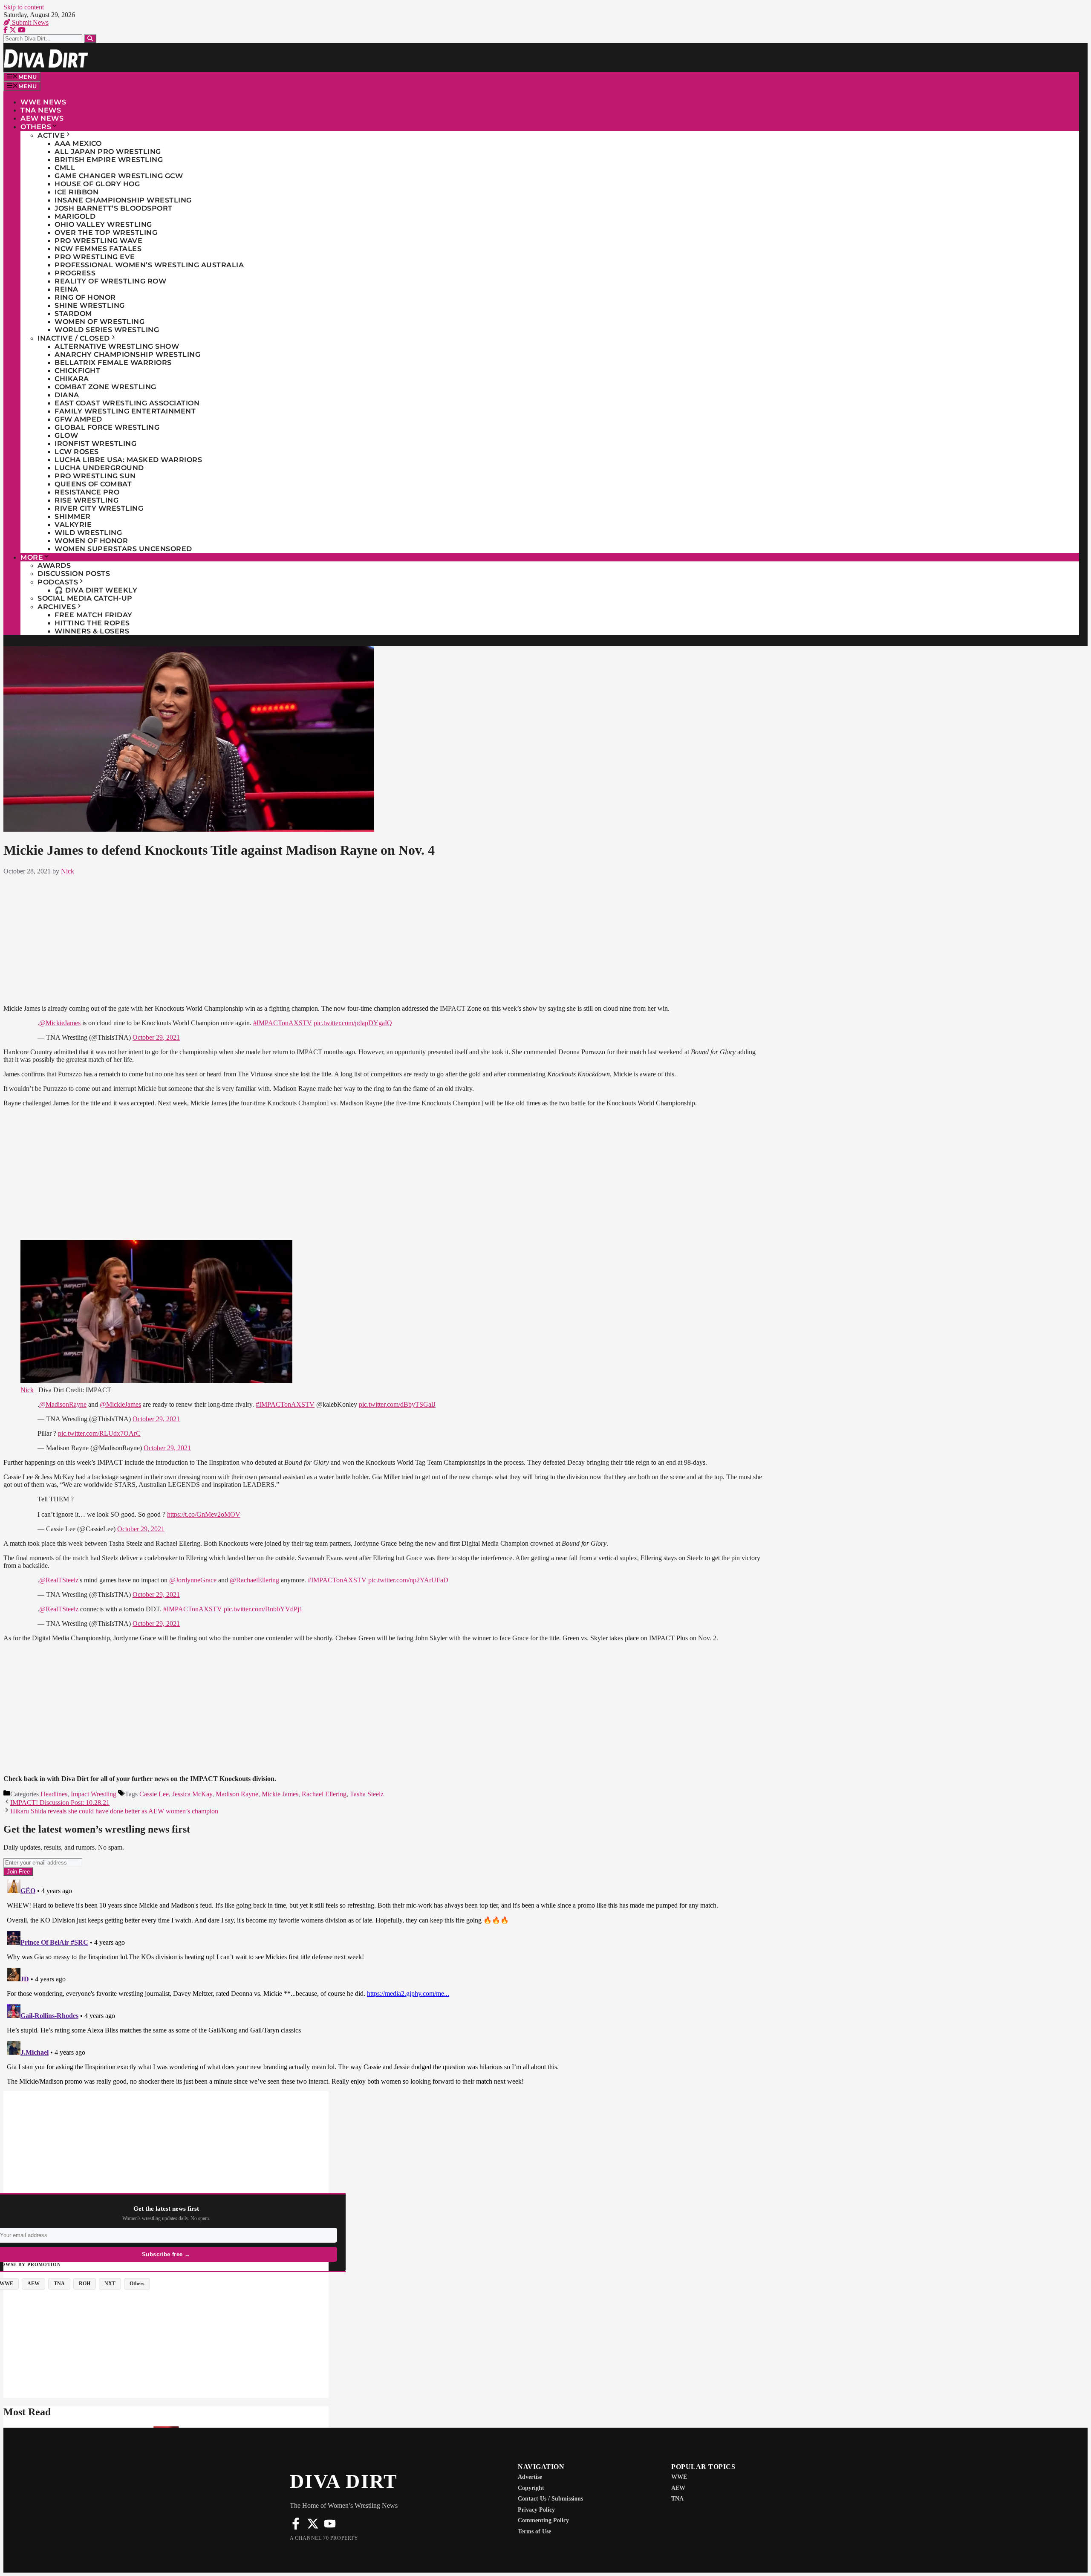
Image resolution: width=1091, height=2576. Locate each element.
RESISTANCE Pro (87, 492)
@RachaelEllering (254, 1580)
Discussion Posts (74, 574)
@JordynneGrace (193, 1580)
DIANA (67, 395)
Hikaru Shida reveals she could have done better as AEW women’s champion (114, 1811)
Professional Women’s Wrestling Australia (149, 265)
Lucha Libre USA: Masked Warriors (128, 460)
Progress (75, 273)
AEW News (42, 118)
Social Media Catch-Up (85, 598)
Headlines (54, 1794)
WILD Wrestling (88, 533)
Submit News (29, 22)
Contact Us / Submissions (550, 2499)
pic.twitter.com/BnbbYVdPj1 (263, 1609)
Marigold (75, 216)
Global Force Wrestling (107, 427)
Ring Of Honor (85, 297)
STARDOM (73, 314)
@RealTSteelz (59, 1580)
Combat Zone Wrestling (105, 387)
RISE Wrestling (87, 500)
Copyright (531, 2488)
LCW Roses (77, 452)
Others (36, 127)
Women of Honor (91, 541)
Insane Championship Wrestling (123, 200)
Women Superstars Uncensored (123, 549)
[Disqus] (383, 1983)
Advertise (530, 2477)
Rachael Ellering (324, 1794)
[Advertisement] (383, 938)
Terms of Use (534, 2531)
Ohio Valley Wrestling (103, 224)
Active (51, 135)
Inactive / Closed (74, 338)
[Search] (90, 39)
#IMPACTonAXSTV (283, 1023)
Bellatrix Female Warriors (113, 363)
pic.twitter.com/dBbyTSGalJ (397, 1404)
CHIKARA (72, 379)
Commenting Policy (543, 2520)
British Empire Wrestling (109, 160)
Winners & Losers (92, 631)
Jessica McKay (192, 1794)
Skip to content (24, 7)
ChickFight (77, 371)
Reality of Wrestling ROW (110, 281)
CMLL (65, 168)
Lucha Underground (99, 468)
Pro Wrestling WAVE (98, 241)
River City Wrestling (99, 508)
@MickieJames (60, 1023)
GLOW (66, 435)
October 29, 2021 (156, 1037)
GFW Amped (78, 419)
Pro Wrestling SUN (95, 476)
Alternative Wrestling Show (117, 346)
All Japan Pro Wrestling (108, 152)
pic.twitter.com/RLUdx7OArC (99, 1433)
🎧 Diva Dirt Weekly (96, 590)
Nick (27, 1390)
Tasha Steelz (367, 1794)
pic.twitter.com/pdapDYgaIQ (353, 1023)
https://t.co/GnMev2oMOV (204, 1514)
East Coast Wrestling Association (127, 403)
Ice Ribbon (76, 192)
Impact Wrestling (94, 1794)
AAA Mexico (78, 143)
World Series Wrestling (107, 330)
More (32, 557)
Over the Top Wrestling (106, 233)
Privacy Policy (536, 2510)
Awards (54, 565)
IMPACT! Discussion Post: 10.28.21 (60, 1803)
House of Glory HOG (97, 184)
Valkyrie (73, 525)
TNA (677, 2499)
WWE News (43, 102)
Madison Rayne (237, 1794)
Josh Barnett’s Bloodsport (114, 208)
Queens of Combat (93, 484)
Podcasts (58, 582)
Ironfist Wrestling (95, 444)
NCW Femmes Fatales (98, 249)
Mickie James (280, 1794)
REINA (66, 289)
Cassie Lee (154, 1794)
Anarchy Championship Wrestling (127, 354)
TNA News (41, 110)
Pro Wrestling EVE (95, 257)
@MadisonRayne (63, 1404)
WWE (679, 2477)
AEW (678, 2488)
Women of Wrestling (100, 322)
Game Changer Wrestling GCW (119, 176)
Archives (57, 607)
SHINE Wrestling (90, 305)
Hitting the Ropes (92, 623)
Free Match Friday (94, 615)
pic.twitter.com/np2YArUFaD (408, 1580)
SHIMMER (73, 516)
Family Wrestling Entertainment (125, 411)
